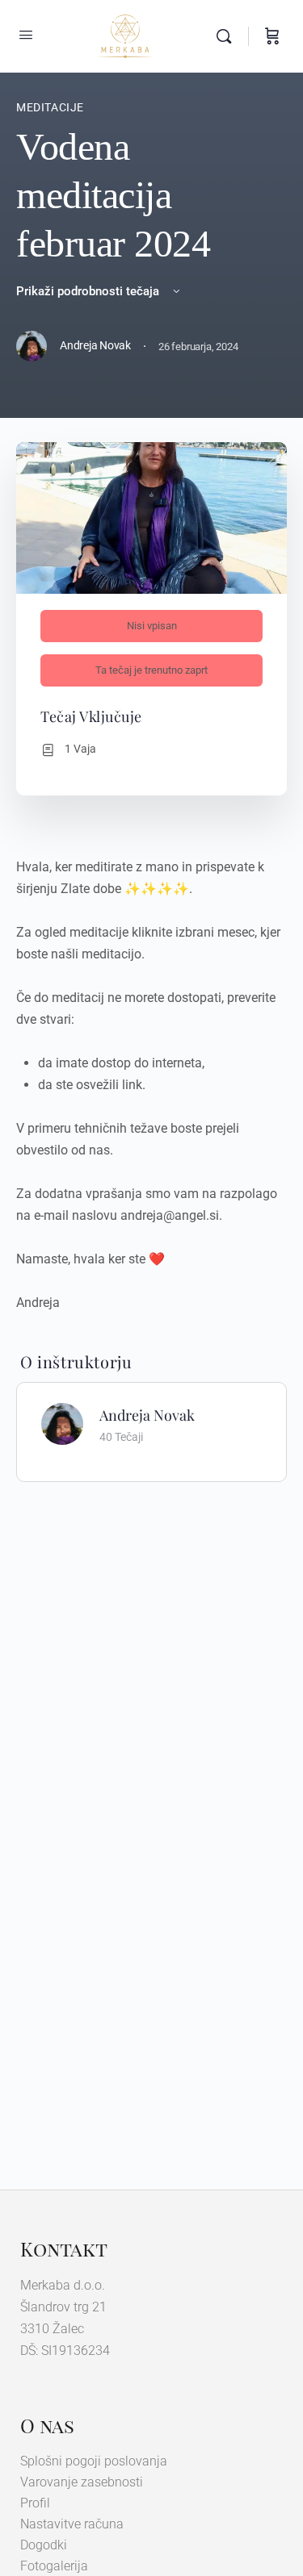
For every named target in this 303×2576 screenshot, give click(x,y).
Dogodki (44, 2545)
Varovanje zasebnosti (82, 2482)
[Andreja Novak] (62, 1423)
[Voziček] (272, 36)
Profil (35, 2503)
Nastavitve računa (72, 2524)
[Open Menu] (26, 35)
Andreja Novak (147, 1415)
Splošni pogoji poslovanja (94, 2461)
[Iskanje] (228, 36)
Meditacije (50, 107)
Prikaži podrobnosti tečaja (89, 291)
